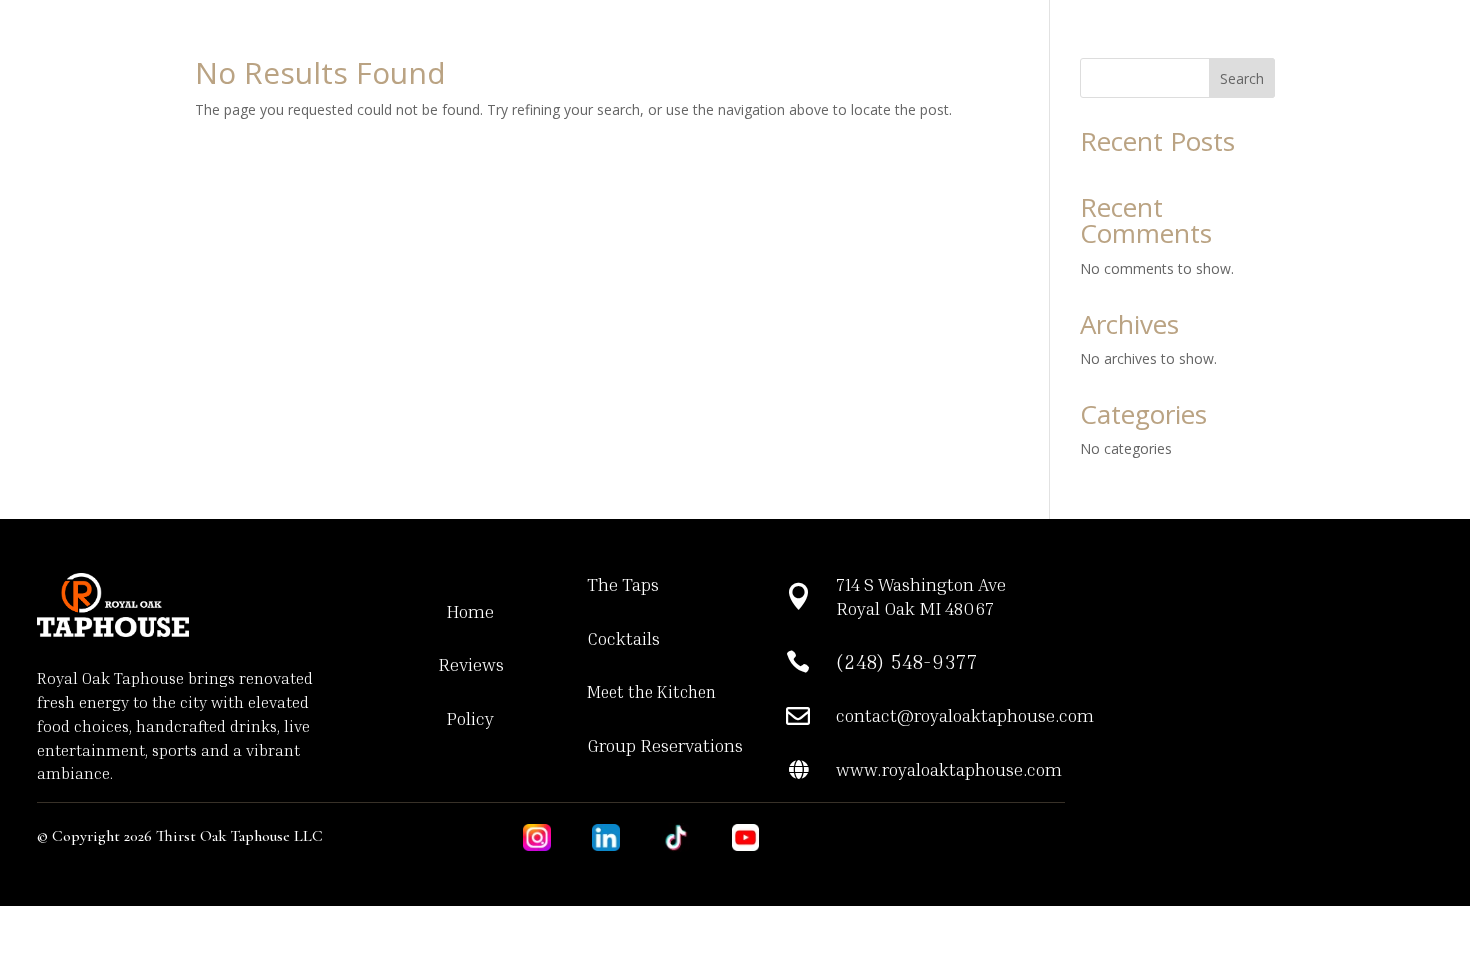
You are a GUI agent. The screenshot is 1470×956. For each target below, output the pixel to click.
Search (1242, 78)
